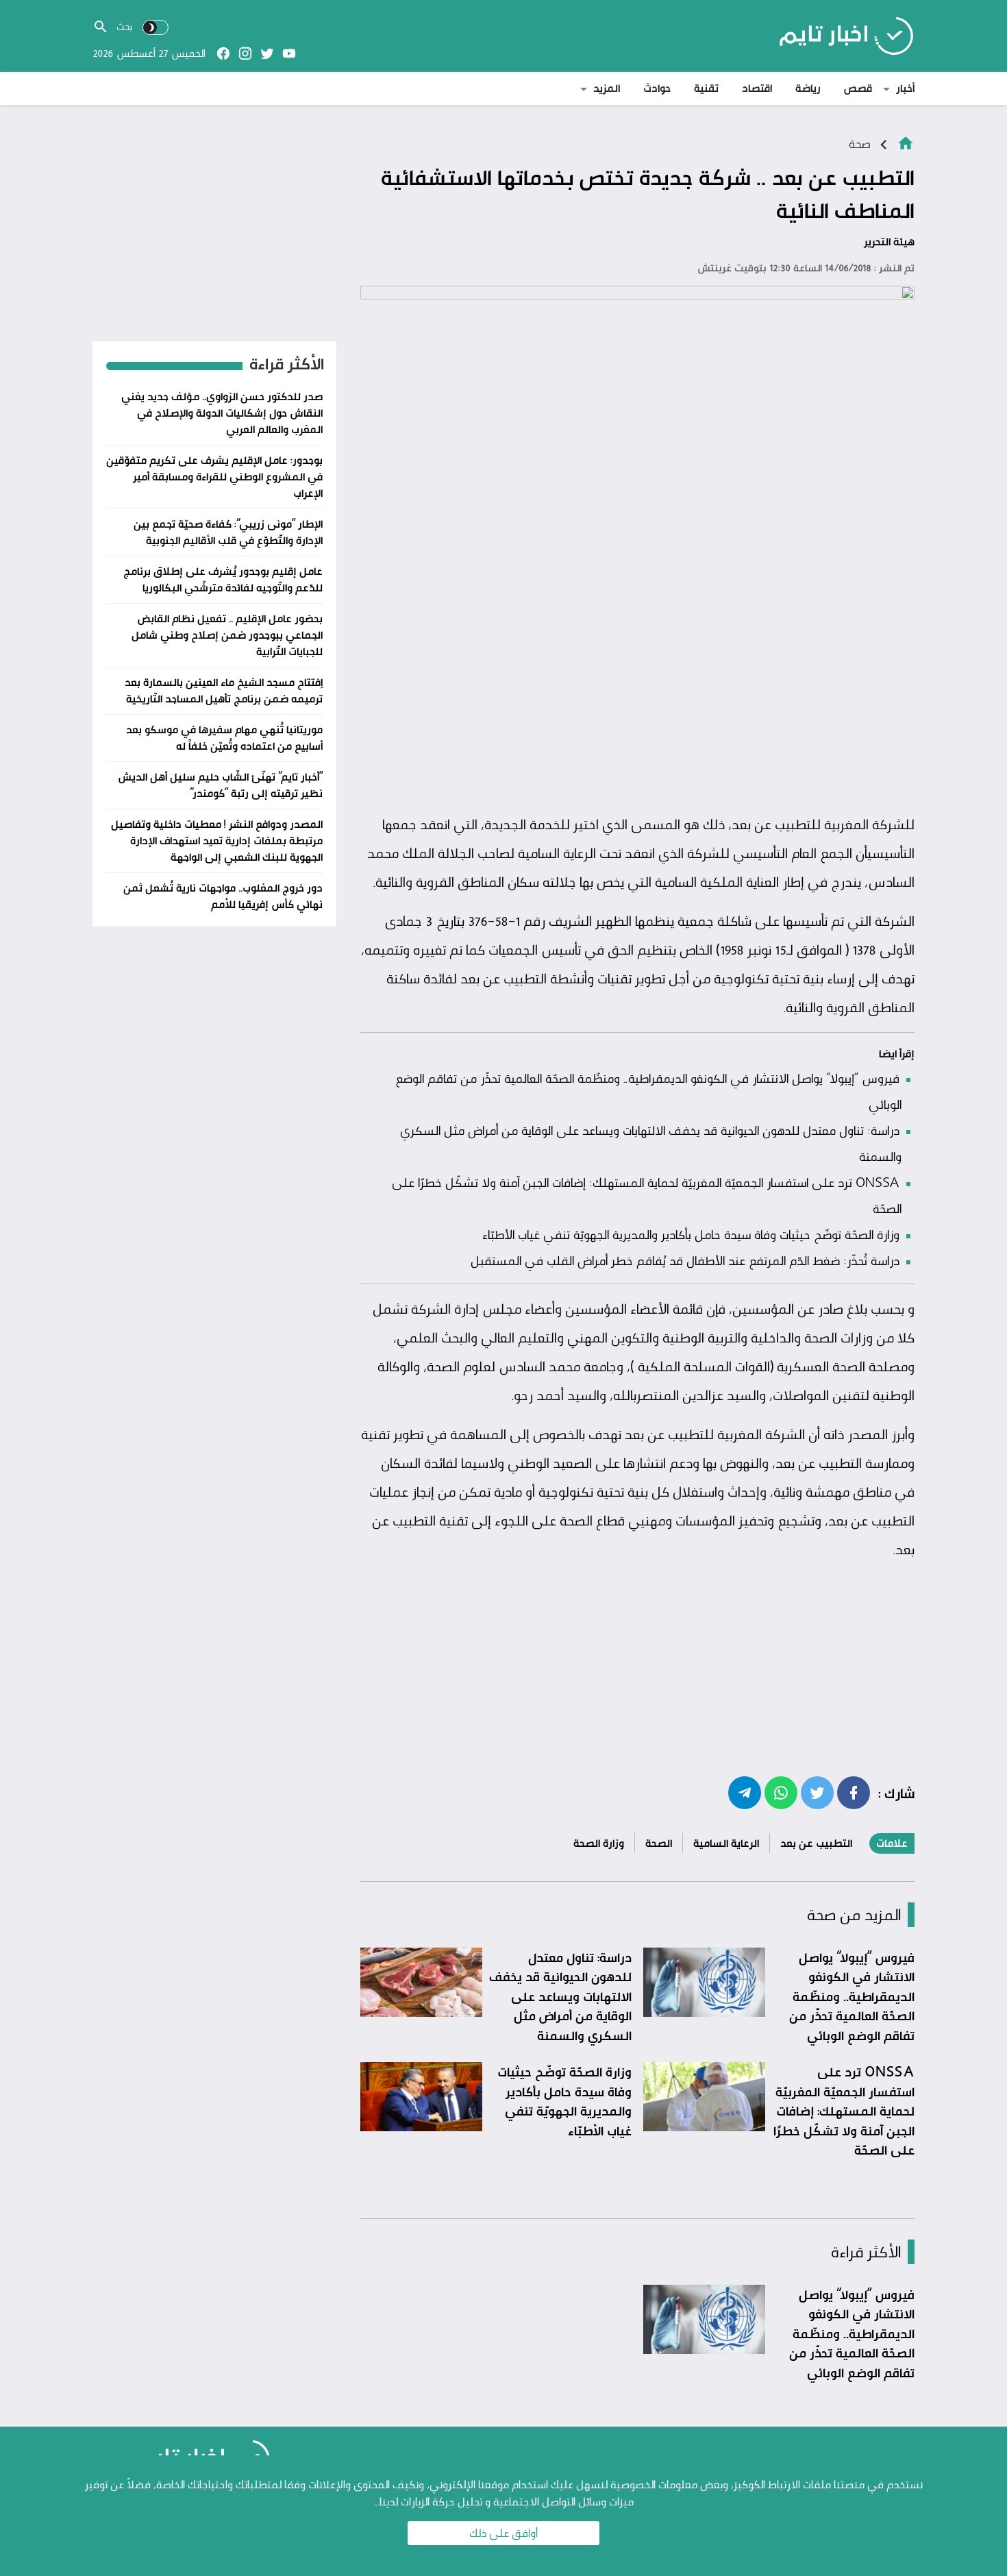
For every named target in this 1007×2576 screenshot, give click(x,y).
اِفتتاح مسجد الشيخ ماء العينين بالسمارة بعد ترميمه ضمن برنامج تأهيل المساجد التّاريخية (224, 690)
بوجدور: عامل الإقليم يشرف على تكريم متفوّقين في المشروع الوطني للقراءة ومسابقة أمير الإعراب (214, 477)
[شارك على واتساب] (781, 1792)
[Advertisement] (637, 704)
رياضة (808, 88)
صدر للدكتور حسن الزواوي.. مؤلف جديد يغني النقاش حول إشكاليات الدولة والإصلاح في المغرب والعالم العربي (222, 413)
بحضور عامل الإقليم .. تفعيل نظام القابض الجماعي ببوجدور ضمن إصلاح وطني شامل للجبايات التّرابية (227, 635)
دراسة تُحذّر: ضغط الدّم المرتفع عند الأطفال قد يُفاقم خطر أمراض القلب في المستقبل (685, 1260)
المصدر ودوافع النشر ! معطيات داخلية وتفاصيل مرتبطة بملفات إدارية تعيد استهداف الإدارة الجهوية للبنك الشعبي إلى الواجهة (217, 841)
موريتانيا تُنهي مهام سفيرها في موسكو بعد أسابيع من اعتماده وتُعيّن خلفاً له (224, 738)
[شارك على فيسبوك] (854, 1792)
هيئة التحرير (889, 242)
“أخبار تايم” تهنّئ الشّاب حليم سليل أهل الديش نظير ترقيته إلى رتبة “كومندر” (220, 785)
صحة (860, 144)
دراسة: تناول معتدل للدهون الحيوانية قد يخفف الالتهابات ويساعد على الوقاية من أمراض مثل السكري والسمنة (560, 1996)
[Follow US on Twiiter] (267, 53)
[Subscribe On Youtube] (289, 53)
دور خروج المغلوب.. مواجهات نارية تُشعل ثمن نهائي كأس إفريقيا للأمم (223, 896)
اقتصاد (757, 88)
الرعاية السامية (726, 1843)
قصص (858, 88)
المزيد (607, 88)
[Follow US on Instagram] (245, 53)
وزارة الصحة (599, 1843)
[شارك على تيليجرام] (745, 1792)
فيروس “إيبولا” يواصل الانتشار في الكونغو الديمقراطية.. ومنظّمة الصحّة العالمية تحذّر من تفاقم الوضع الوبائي (852, 1996)
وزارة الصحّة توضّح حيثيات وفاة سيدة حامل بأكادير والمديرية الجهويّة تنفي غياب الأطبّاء (691, 1234)
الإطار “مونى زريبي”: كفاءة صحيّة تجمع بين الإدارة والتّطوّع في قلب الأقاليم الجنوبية (228, 532)
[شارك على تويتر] (817, 1792)
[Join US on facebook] (223, 53)
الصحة (659, 1843)
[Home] (906, 142)
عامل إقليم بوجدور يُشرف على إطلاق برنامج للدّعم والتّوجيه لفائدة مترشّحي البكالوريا (223, 579)
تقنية (706, 88)
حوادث (657, 88)
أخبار (905, 88)
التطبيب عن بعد (816, 1843)
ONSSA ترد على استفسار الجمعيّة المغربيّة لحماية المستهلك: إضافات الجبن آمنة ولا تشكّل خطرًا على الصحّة (844, 2111)
